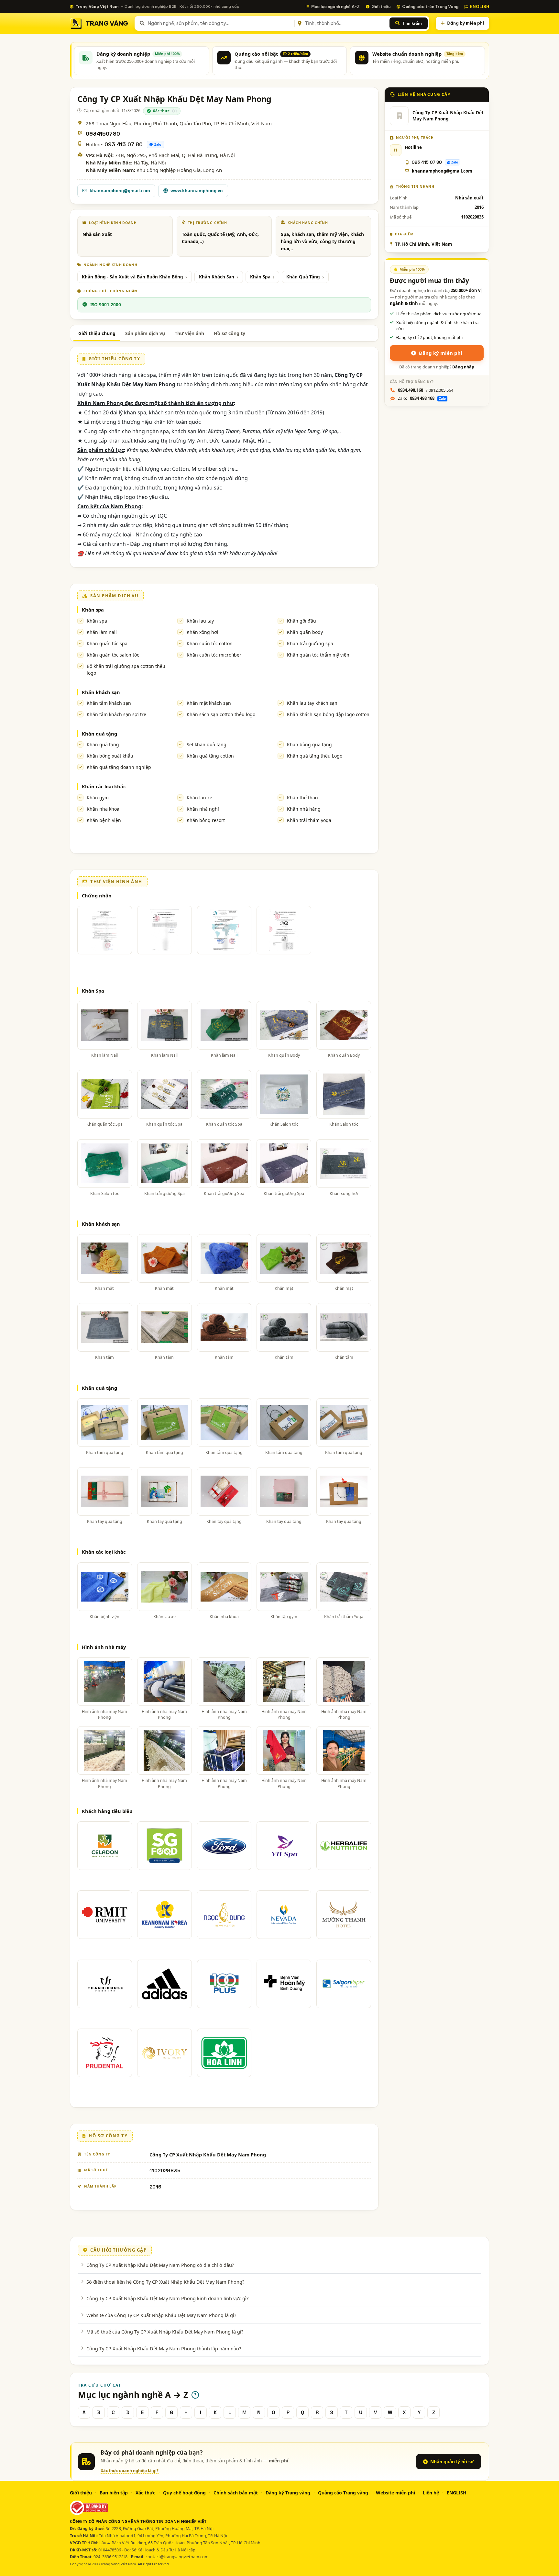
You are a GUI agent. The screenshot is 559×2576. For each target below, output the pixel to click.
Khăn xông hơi (203, 632)
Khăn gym (98, 798)
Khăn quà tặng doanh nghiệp (119, 767)
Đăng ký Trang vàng (288, 2493)
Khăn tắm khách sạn (109, 703)
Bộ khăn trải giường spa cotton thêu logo (126, 669)
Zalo (158, 144)
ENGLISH (480, 6)
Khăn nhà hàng (304, 809)
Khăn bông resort (206, 820)
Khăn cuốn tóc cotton (210, 643)
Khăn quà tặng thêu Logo (315, 756)
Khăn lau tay (200, 621)
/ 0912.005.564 (426, 390)
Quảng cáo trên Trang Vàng (430, 6)
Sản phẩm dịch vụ (145, 333)
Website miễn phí (395, 2493)
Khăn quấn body (305, 632)
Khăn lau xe (199, 798)
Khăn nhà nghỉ (203, 809)
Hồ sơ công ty (230, 333)
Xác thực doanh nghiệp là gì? (130, 2471)
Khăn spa (93, 610)
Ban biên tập (114, 2493)
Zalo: (422, 398)
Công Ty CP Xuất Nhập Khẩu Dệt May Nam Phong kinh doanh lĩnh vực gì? (167, 2298)
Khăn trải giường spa (310, 643)
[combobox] (220, 23)
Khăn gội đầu (301, 621)
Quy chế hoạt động (184, 2493)
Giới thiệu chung (97, 333)
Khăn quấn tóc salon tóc (113, 655)
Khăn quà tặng (99, 734)
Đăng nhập (463, 367)
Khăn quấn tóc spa (107, 643)
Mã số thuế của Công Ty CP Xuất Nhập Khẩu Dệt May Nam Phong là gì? (165, 2332)
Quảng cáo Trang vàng (343, 2493)
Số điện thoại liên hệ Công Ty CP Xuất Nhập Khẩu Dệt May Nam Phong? (165, 2282)
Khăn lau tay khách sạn (312, 703)
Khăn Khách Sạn (217, 277)
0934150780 (103, 134)
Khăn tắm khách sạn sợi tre (116, 714)
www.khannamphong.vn (197, 191)
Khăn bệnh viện (104, 820)
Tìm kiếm (412, 23)
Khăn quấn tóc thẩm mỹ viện (318, 655)
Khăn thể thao (302, 798)
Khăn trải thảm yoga (309, 820)
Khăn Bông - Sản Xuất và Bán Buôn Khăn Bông (132, 277)
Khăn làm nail (102, 632)
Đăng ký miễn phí (466, 23)
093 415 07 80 (124, 145)
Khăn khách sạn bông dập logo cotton (328, 714)
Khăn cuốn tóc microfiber (214, 655)
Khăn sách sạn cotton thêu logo (221, 714)
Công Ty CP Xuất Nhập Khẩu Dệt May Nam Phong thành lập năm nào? (164, 2348)
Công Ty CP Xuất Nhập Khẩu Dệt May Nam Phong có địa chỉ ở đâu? (160, 2265)
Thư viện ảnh (189, 333)
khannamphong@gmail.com (120, 191)
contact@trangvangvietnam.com (177, 2557)
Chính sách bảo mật (236, 2493)
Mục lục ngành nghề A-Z (335, 6)
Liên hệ (431, 2493)
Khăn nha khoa (103, 809)
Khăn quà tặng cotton (210, 756)
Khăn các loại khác (104, 786)
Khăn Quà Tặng (303, 277)
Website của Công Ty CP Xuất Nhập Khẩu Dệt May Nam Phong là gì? (161, 2315)
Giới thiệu (381, 6)
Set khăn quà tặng (207, 744)
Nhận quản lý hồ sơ (452, 2462)
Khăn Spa (260, 277)
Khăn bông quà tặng (309, 744)
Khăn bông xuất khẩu (110, 756)
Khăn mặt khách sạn (209, 703)
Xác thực (145, 2493)
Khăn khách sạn (101, 692)
